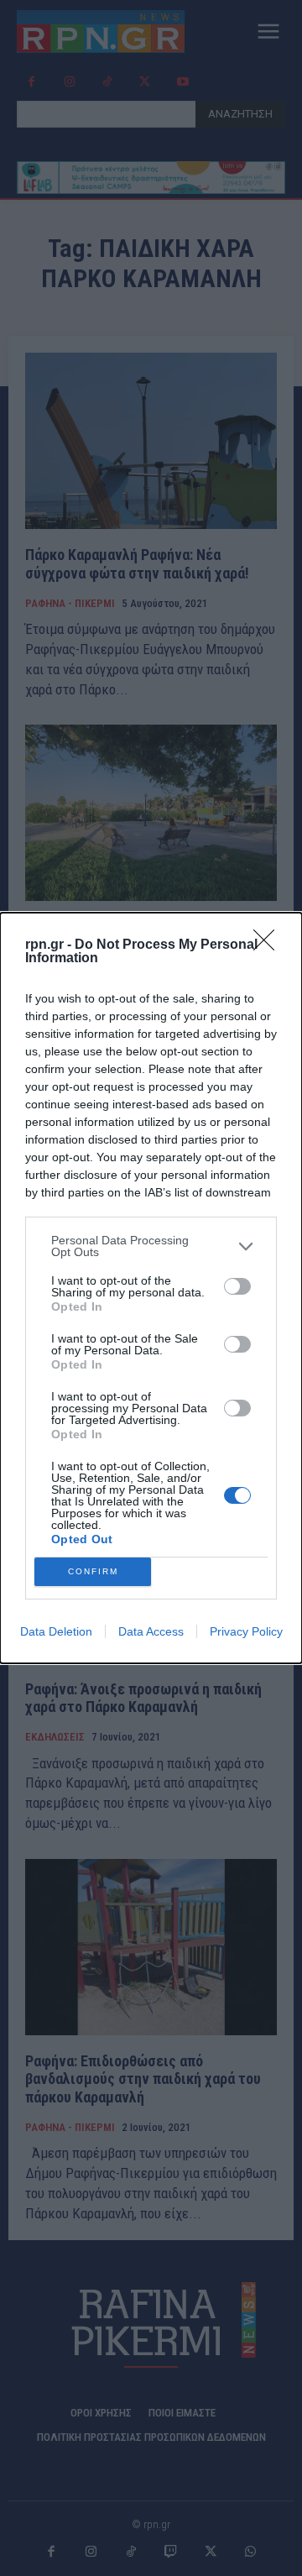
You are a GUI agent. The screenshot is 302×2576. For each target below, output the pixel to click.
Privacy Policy (246, 1631)
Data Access (151, 1631)
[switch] (237, 1286)
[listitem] (151, 1246)
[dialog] (151, 1288)
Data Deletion (56, 1631)
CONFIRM (93, 1571)
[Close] (269, 945)
